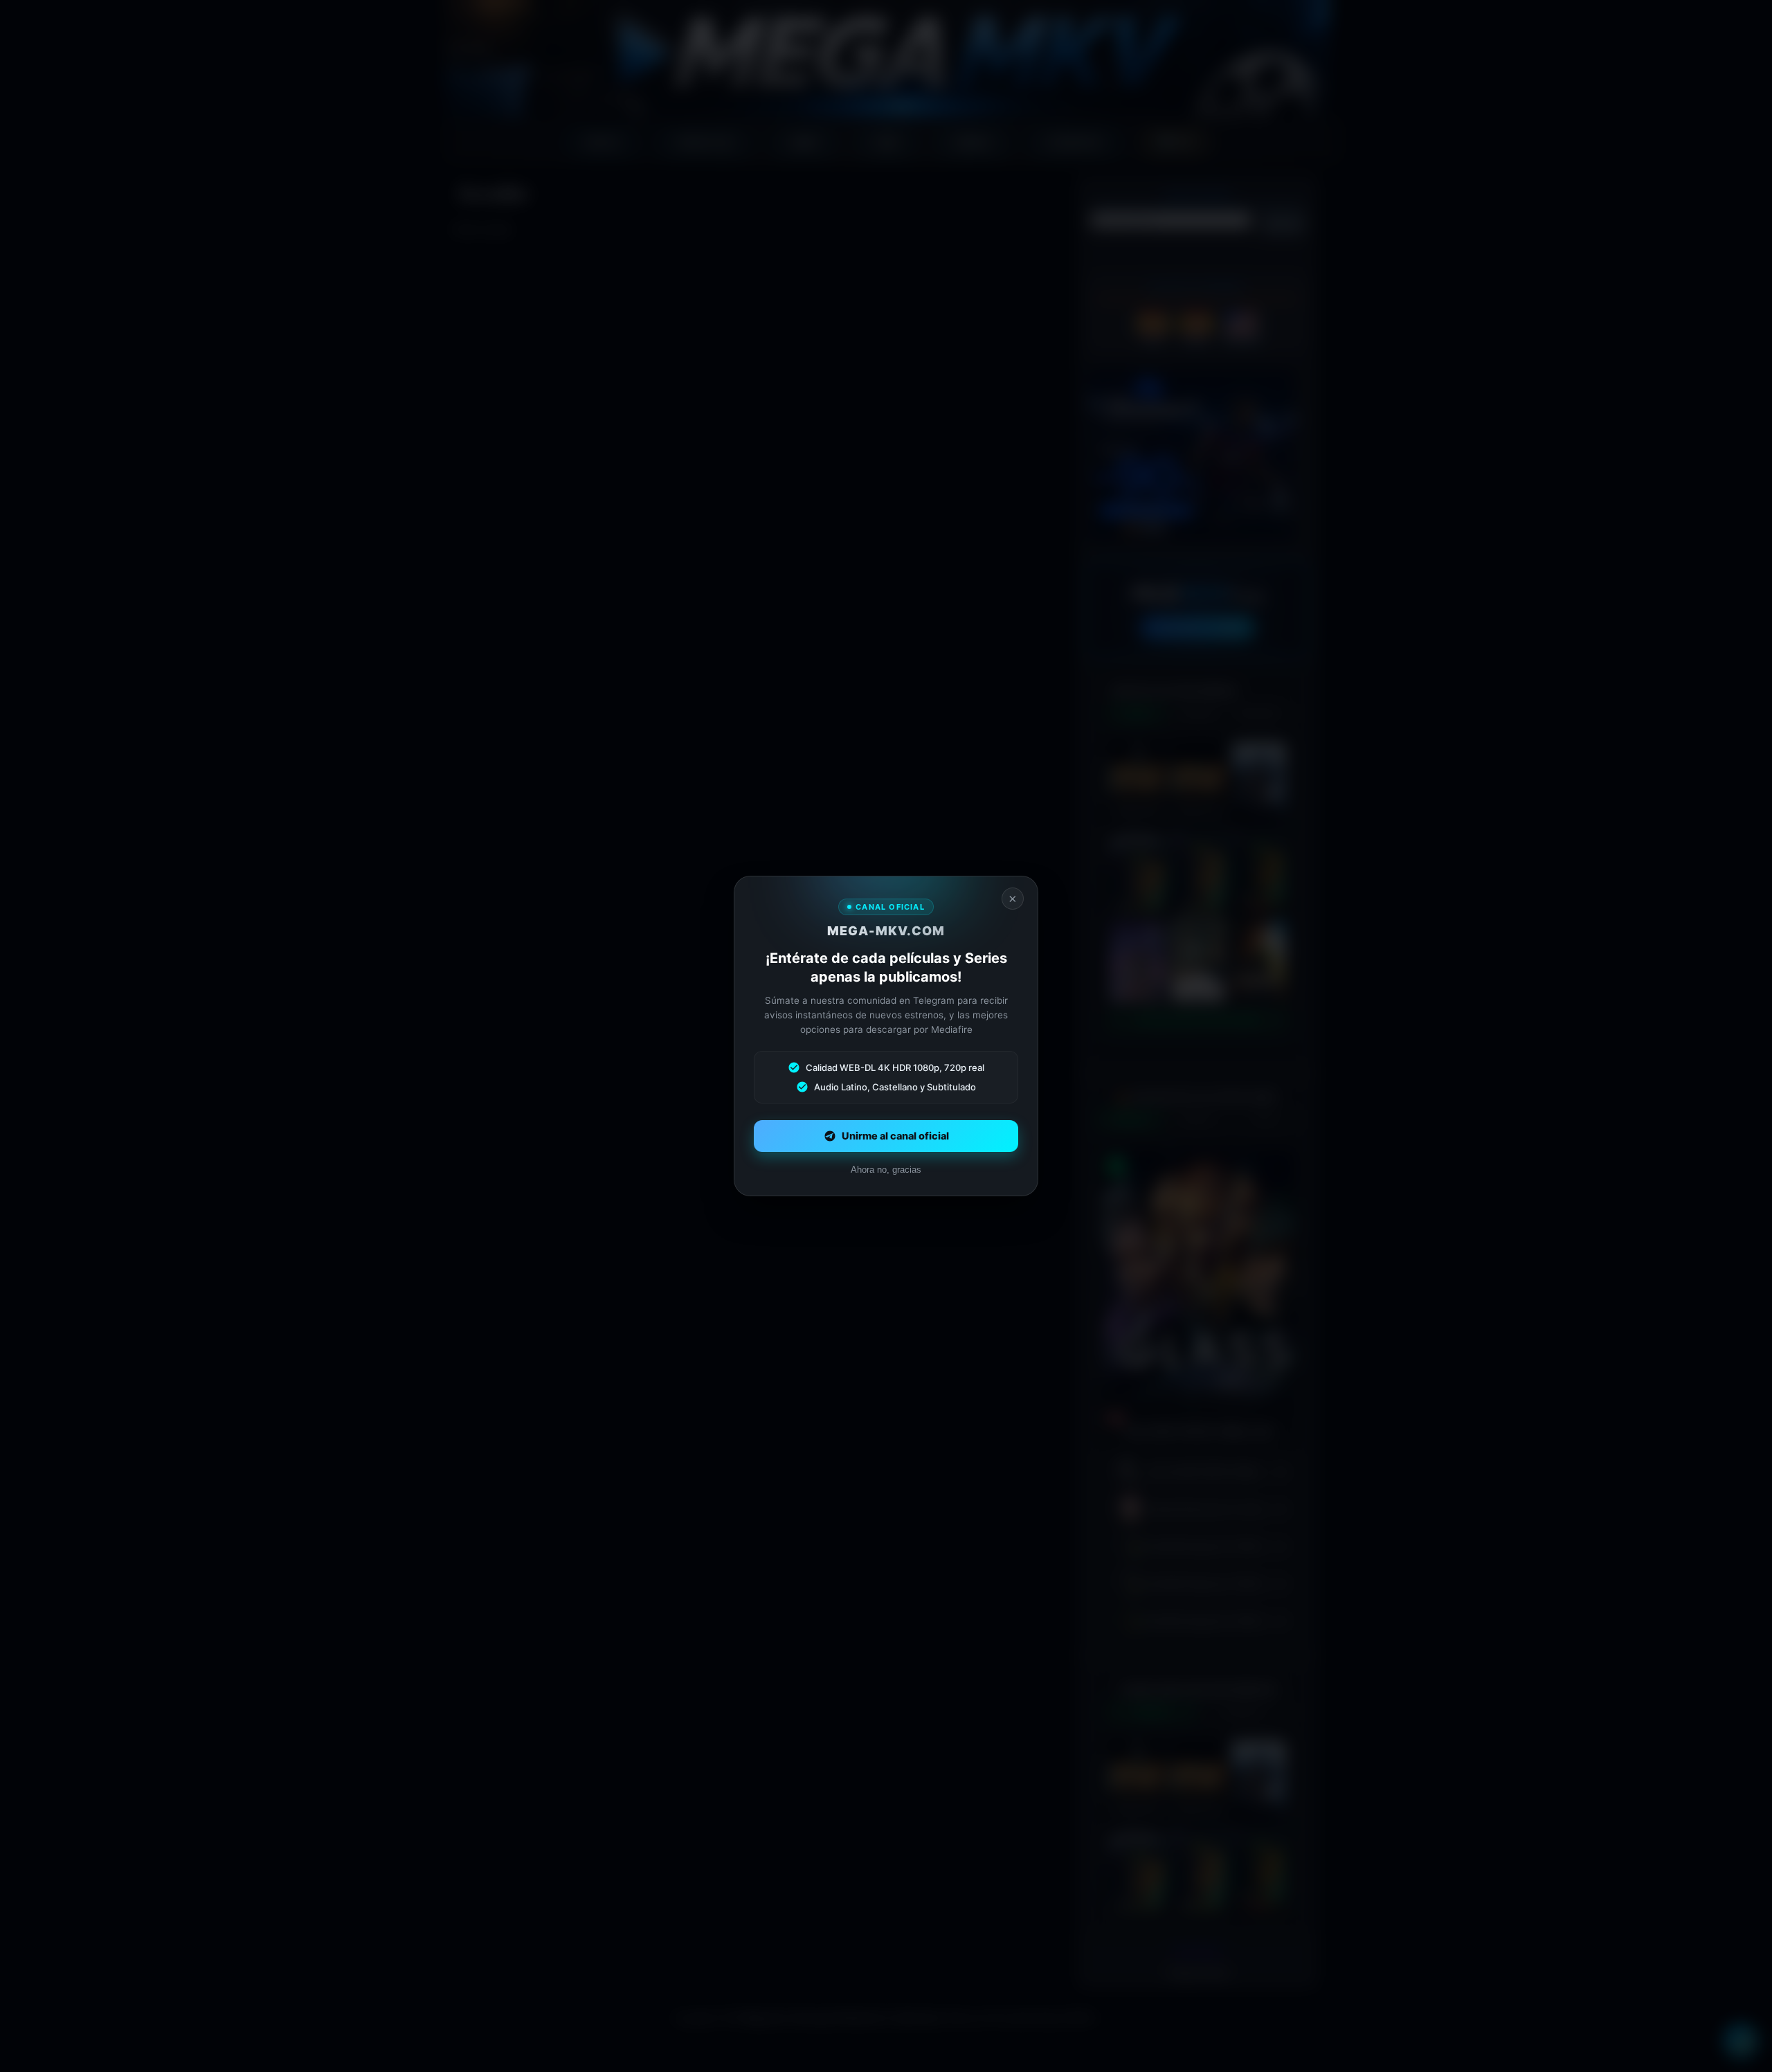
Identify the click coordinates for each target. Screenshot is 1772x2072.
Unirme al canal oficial (895, 1136)
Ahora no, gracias (886, 1170)
